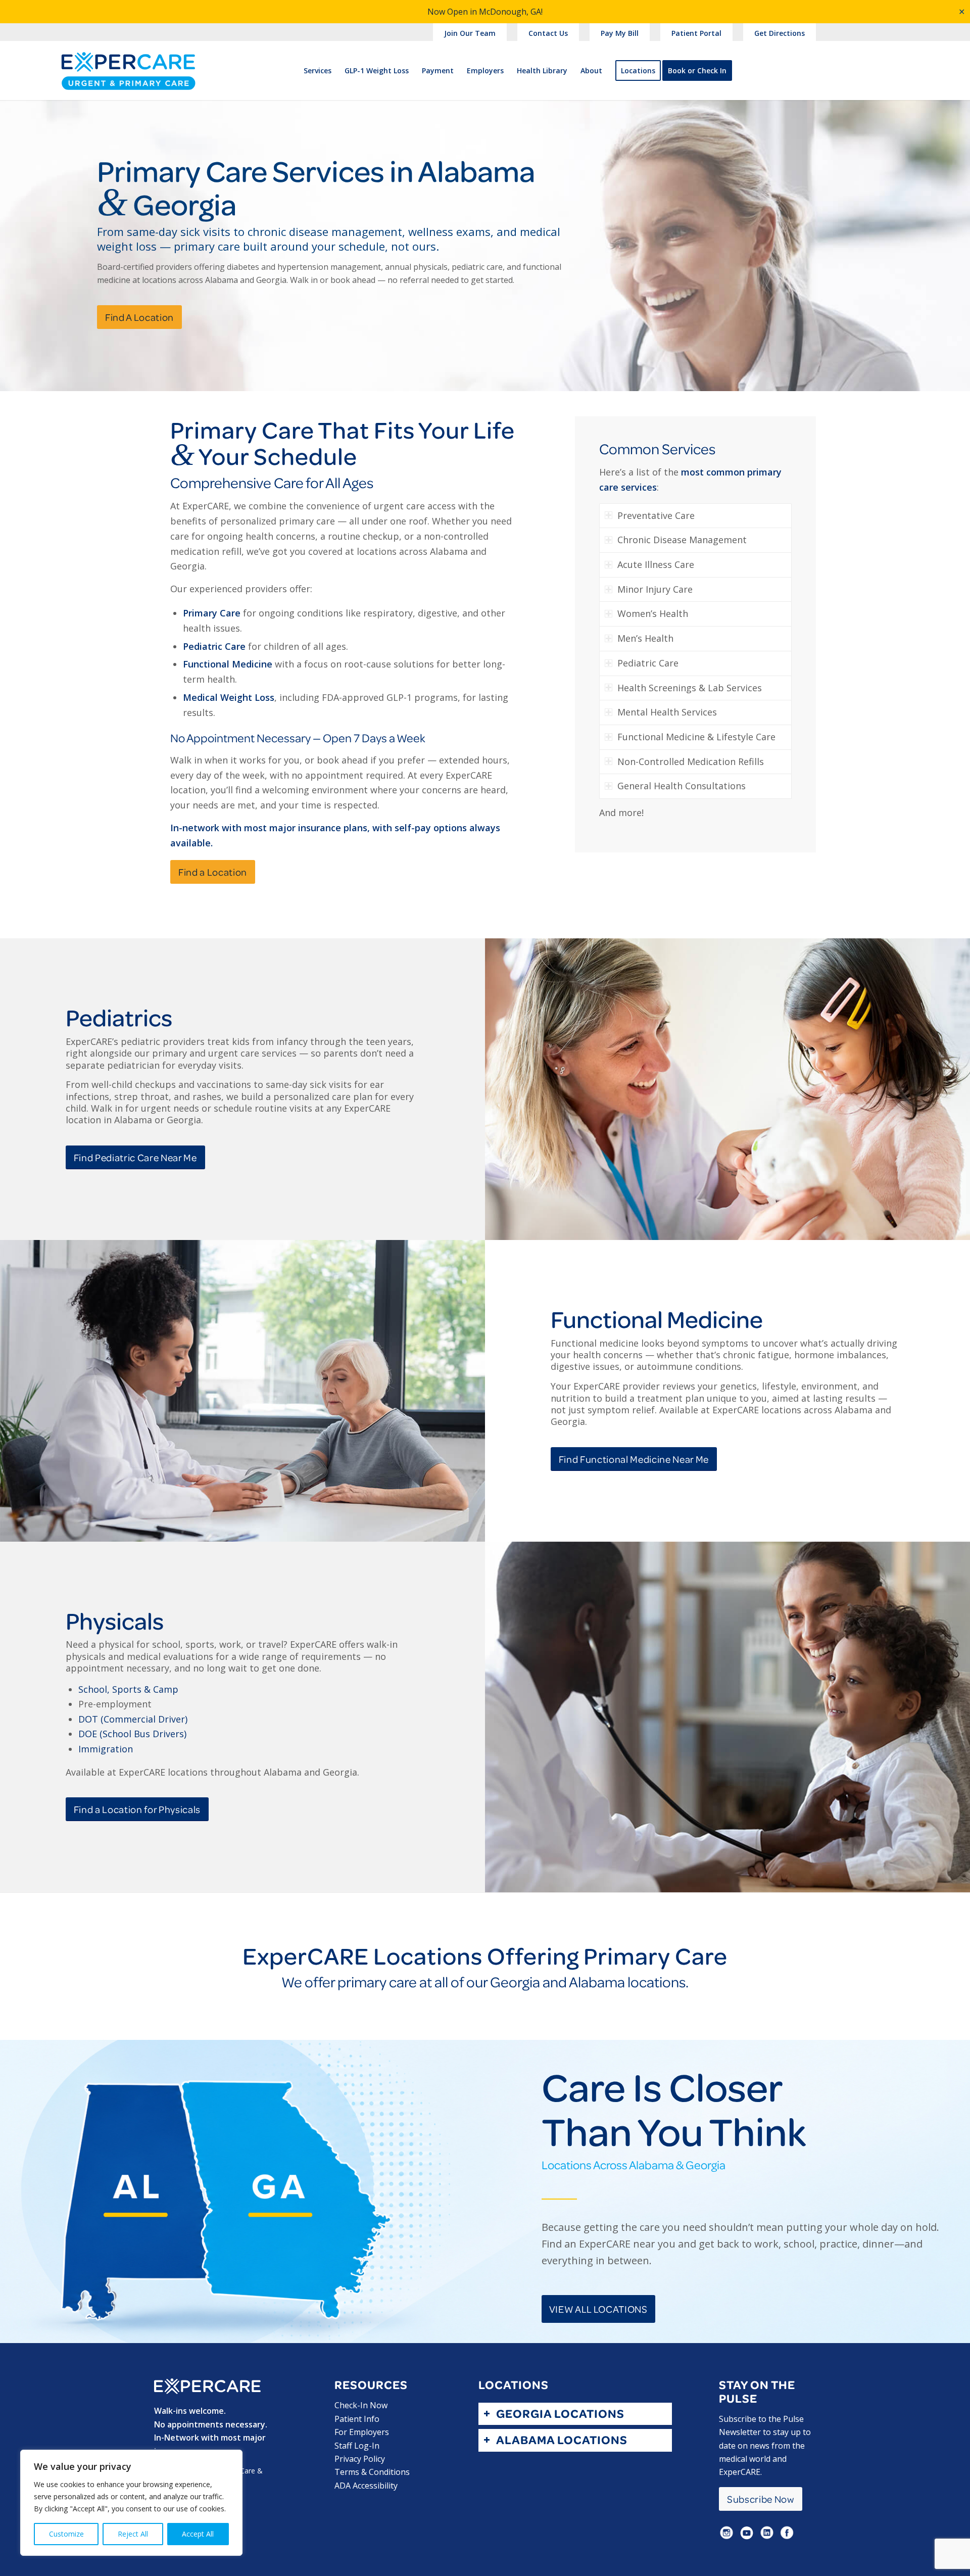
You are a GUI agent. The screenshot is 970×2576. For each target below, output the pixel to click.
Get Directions (780, 33)
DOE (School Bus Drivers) (132, 1734)
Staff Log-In (357, 2446)
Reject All (133, 2534)
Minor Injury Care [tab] (655, 589)
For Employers (362, 2432)
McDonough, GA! (511, 12)
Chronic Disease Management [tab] (682, 540)
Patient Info (357, 2419)
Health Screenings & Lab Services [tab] (690, 688)
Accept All (198, 2534)
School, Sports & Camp (128, 1689)
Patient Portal (696, 33)
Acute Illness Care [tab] (656, 564)
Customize (66, 2534)
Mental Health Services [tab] (667, 712)
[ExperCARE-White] (207, 2386)
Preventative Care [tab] (656, 515)
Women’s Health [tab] (653, 613)
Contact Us (548, 33)
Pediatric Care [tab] (648, 663)
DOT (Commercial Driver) (133, 1719)
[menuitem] (470, 34)
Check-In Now (361, 2405)
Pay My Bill (620, 33)
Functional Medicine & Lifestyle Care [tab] (696, 737)
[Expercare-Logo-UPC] (128, 79)
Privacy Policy (360, 2459)
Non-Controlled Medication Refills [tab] (691, 761)
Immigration (106, 1749)
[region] (131, 2503)
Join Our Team (470, 33)
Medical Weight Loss (229, 697)
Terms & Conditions (372, 2472)
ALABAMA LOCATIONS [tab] (562, 2440)
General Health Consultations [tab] (682, 786)
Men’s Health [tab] (645, 638)
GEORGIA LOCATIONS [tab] (560, 2414)
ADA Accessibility (366, 2486)
